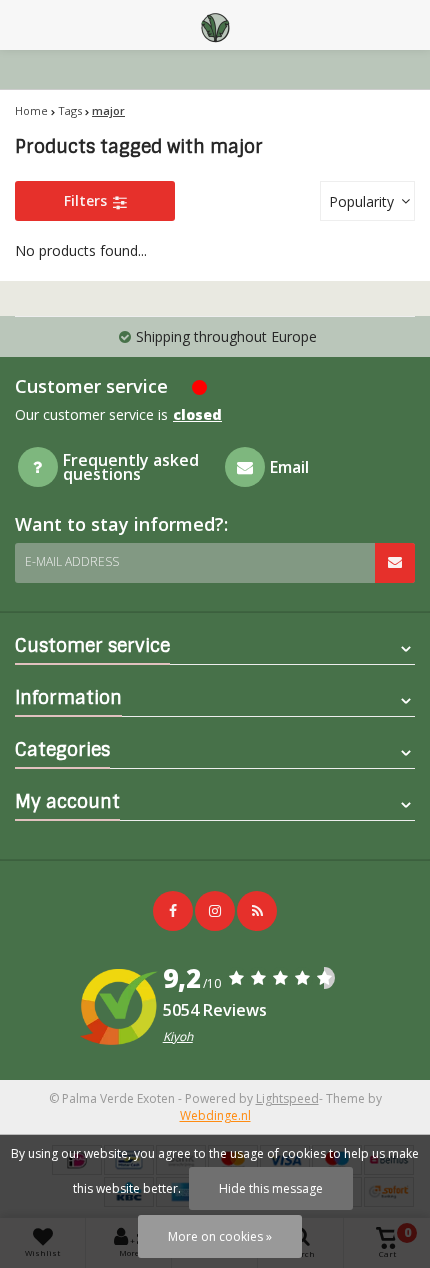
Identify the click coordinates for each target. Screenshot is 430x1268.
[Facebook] (173, 911)
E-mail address (72, 561)
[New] (257, 911)
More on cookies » (220, 1236)
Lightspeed (287, 1098)
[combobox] (367, 201)
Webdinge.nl (215, 1115)
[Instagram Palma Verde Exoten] (215, 911)
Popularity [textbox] (361, 201)
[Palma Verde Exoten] (215, 25)
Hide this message (271, 1188)
